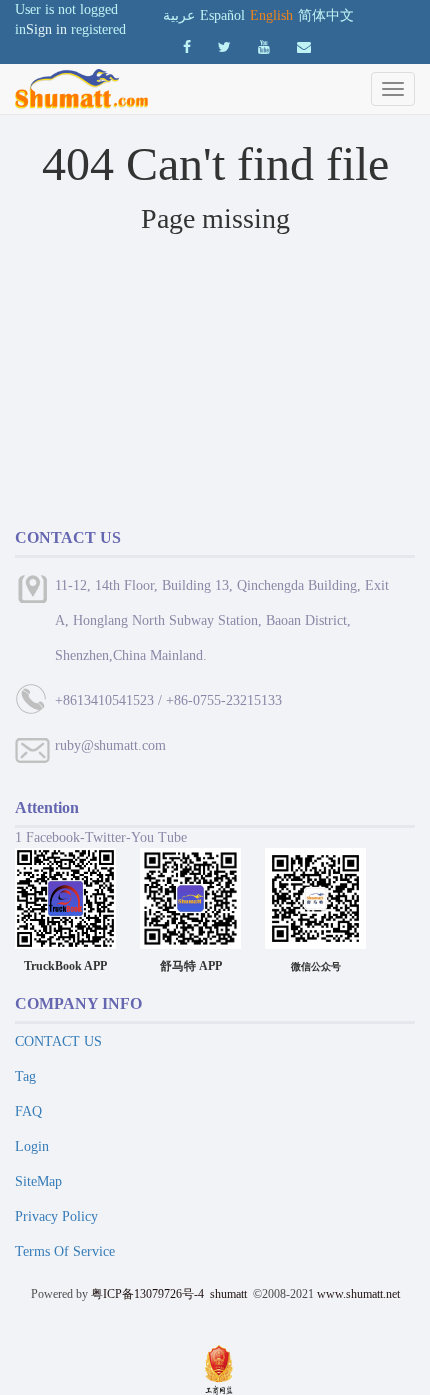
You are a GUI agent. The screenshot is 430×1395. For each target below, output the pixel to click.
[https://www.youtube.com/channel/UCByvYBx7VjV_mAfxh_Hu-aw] (187, 47)
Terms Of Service (65, 1251)
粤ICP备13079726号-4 (147, 1294)
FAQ (28, 1111)
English (271, 15)
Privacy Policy (56, 1216)
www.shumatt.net (358, 1294)
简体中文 (326, 15)
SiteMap (38, 1181)
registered (98, 29)
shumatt (230, 1294)
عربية (179, 15)
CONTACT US (58, 1041)
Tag (25, 1076)
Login (32, 1146)
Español (222, 15)
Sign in (46, 29)
